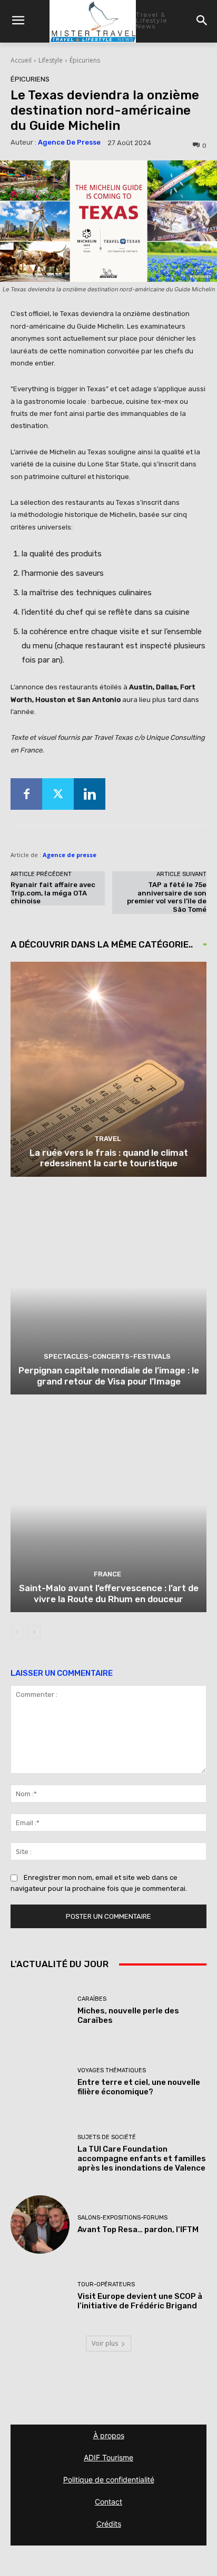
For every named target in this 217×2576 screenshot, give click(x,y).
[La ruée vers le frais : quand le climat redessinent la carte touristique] (108, 1069)
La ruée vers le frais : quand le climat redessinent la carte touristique (109, 1158)
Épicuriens (85, 60)
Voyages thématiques (112, 2070)
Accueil (21, 60)
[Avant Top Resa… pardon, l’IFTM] (40, 2225)
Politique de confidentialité (109, 2480)
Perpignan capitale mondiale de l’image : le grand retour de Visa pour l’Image (109, 1376)
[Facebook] (26, 794)
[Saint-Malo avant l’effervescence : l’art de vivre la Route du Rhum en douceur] (108, 1505)
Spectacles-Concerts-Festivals (107, 1356)
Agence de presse (69, 142)
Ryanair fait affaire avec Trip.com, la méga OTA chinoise (53, 893)
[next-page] (34, 1632)
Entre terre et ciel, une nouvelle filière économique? (139, 2087)
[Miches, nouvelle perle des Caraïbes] (40, 2011)
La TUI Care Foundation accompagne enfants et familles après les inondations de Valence (142, 2158)
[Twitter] (58, 794)
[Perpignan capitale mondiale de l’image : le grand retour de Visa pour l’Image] (108, 1287)
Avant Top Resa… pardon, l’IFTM (138, 2229)
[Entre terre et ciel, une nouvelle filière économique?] (40, 2082)
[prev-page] (17, 1632)
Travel (107, 1139)
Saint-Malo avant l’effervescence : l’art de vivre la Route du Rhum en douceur (109, 1593)
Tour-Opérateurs (106, 2284)
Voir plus (105, 2343)
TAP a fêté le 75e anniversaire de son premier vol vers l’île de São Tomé (167, 897)
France (107, 1574)
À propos (109, 2435)
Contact (108, 2502)
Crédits (109, 2524)
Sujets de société (107, 2137)
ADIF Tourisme (108, 2457)
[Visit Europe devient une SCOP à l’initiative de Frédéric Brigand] (40, 2296)
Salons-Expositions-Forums (122, 2218)
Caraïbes (92, 1999)
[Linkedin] (90, 794)
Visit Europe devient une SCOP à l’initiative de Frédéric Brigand (140, 2301)
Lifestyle (51, 60)
